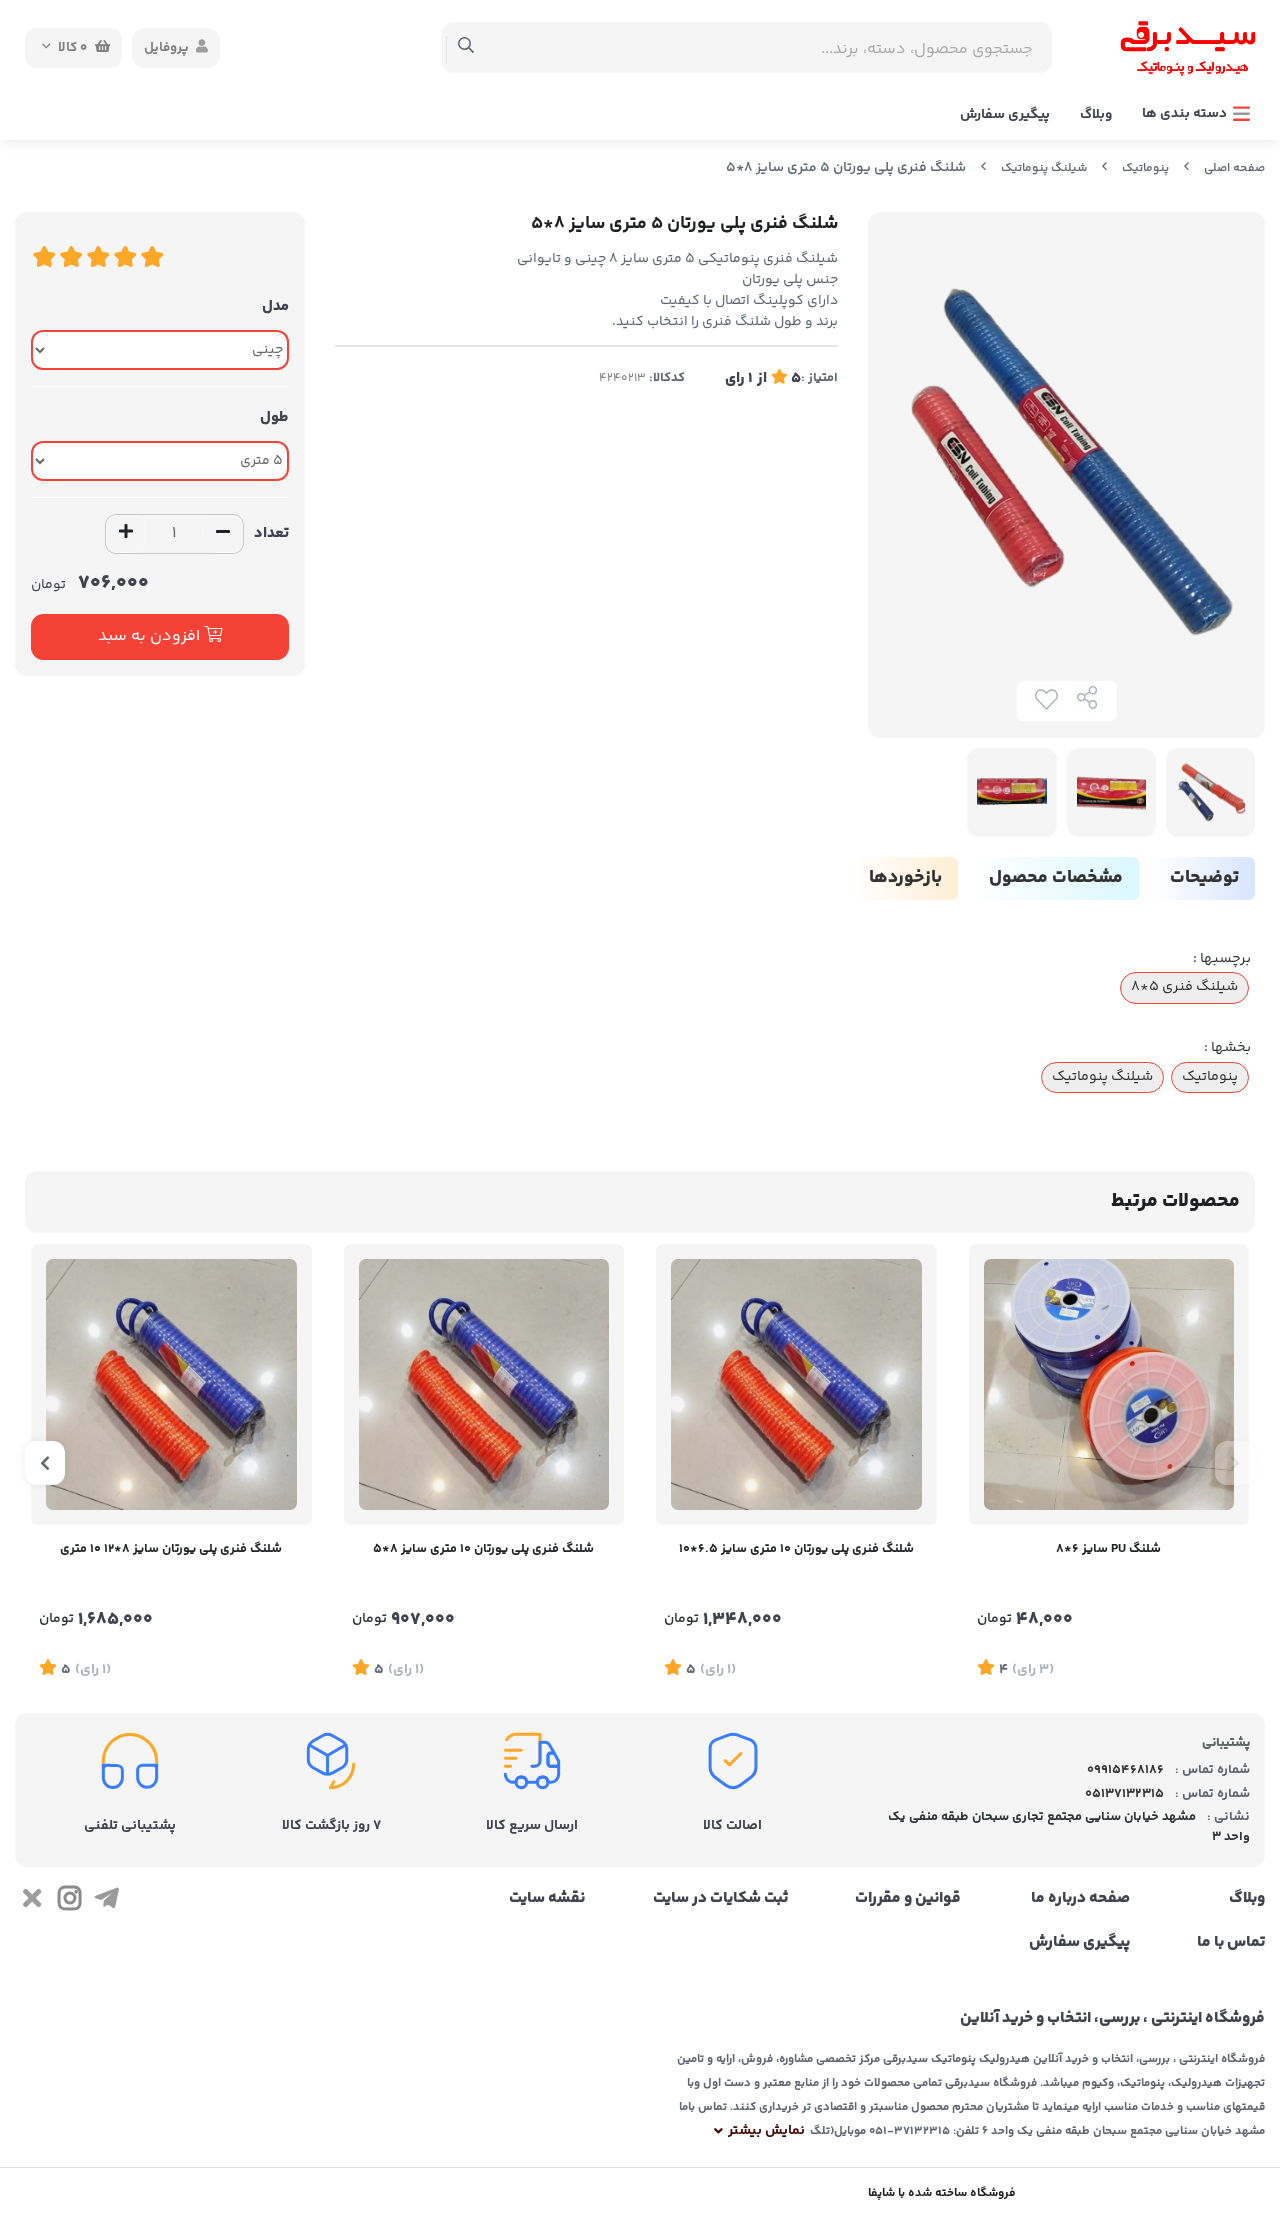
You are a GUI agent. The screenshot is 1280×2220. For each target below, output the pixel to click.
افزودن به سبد (151, 636)
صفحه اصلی (1234, 168)
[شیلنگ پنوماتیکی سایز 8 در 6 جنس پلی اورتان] (1109, 1384)
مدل (275, 306)
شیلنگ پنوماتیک (1044, 168)
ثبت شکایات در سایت (720, 1899)
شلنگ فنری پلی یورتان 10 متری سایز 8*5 (483, 1549)
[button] (1235, 1463)
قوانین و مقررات (908, 1899)
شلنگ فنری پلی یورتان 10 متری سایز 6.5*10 (796, 1549)
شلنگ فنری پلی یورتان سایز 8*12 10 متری (171, 1549)
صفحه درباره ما (1080, 1899)
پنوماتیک (1145, 168)
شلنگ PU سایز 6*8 (1108, 1549)
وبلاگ (1096, 115)
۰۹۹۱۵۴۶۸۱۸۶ (1125, 1770)
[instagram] (68, 1902)
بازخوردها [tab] (905, 878)
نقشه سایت (547, 1899)
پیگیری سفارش (1005, 115)
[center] (466, 48)
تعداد (271, 533)
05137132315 (1124, 1794)
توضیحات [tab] (1204, 878)
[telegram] (106, 1902)
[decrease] (223, 534)
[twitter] (31, 1902)
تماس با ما (1231, 1943)
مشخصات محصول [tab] (1056, 878)
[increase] (126, 534)
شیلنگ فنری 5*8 (1184, 987)
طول (274, 417)
